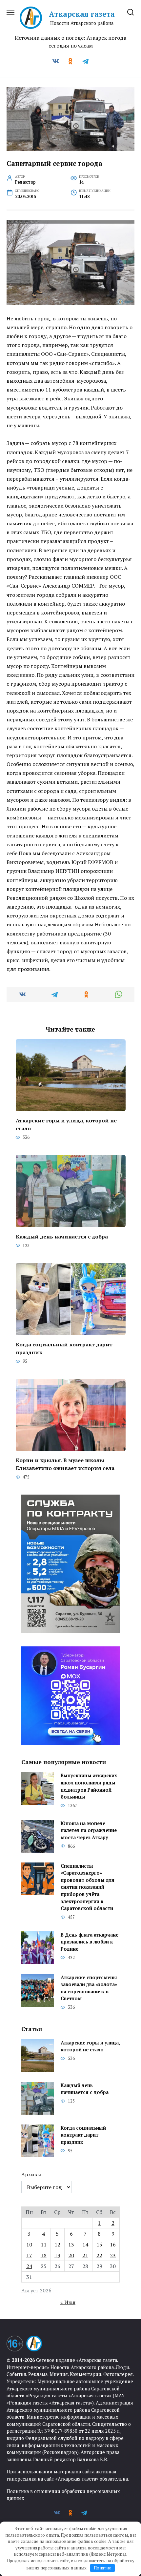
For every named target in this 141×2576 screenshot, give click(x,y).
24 (29, 2266)
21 (85, 2255)
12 (57, 2244)
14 (85, 2244)
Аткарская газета (82, 14)
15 (99, 2244)
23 (113, 2255)
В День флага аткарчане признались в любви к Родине (90, 1942)
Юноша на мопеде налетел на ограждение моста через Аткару (89, 1830)
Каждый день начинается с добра (62, 1236)
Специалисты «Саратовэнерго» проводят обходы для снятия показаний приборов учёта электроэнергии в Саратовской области (88, 1887)
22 (99, 2255)
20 (71, 2255)
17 (29, 2255)
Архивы (31, 2174)
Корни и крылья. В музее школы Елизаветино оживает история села (65, 1464)
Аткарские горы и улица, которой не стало (66, 1124)
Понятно (103, 2568)
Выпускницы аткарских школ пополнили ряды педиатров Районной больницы (89, 1786)
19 (57, 2255)
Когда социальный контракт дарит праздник (64, 1348)
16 (113, 2244)
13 (71, 2244)
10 (29, 2244)
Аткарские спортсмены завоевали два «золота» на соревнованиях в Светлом (89, 1988)
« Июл (68, 2302)
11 (44, 2244)
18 (44, 2255)
